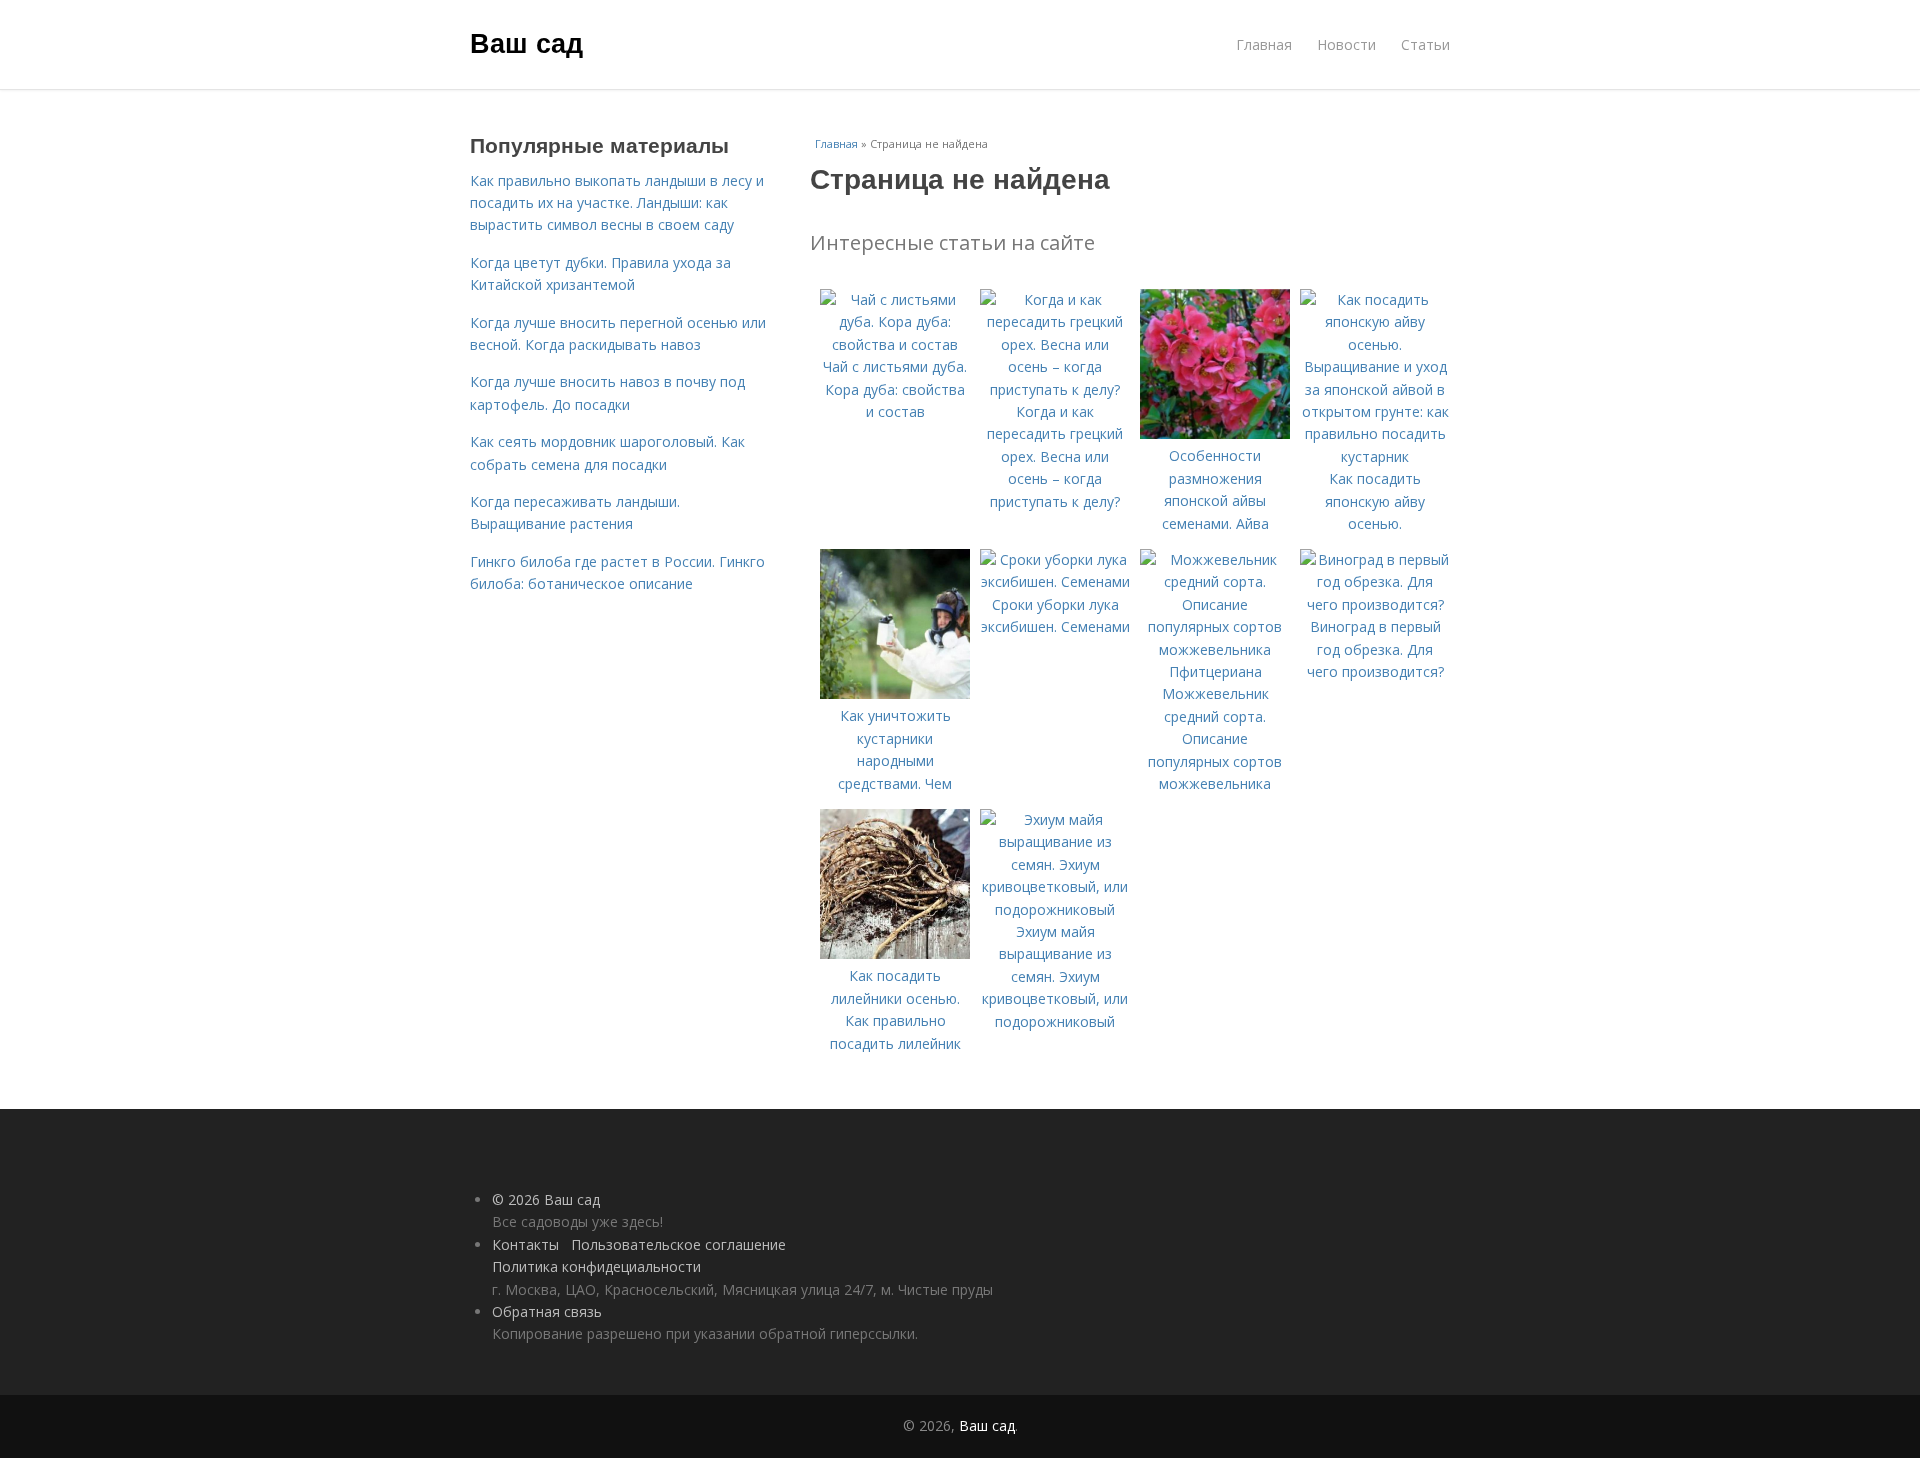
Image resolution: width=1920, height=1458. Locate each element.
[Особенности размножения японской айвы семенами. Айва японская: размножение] (1215, 433)
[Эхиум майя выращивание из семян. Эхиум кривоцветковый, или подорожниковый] (1055, 909)
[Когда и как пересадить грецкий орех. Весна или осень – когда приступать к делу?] (1055, 389)
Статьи (1425, 44)
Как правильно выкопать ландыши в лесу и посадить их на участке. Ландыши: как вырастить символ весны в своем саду (617, 203)
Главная (1264, 44)
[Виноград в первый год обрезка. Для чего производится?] (1375, 604)
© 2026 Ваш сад (546, 1199)
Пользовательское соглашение (678, 1244)
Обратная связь (547, 1311)
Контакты (525, 1244)
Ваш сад (526, 42)
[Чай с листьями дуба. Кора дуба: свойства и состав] (895, 344)
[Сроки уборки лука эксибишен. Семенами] (1055, 581)
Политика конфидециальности (596, 1266)
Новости (1346, 44)
